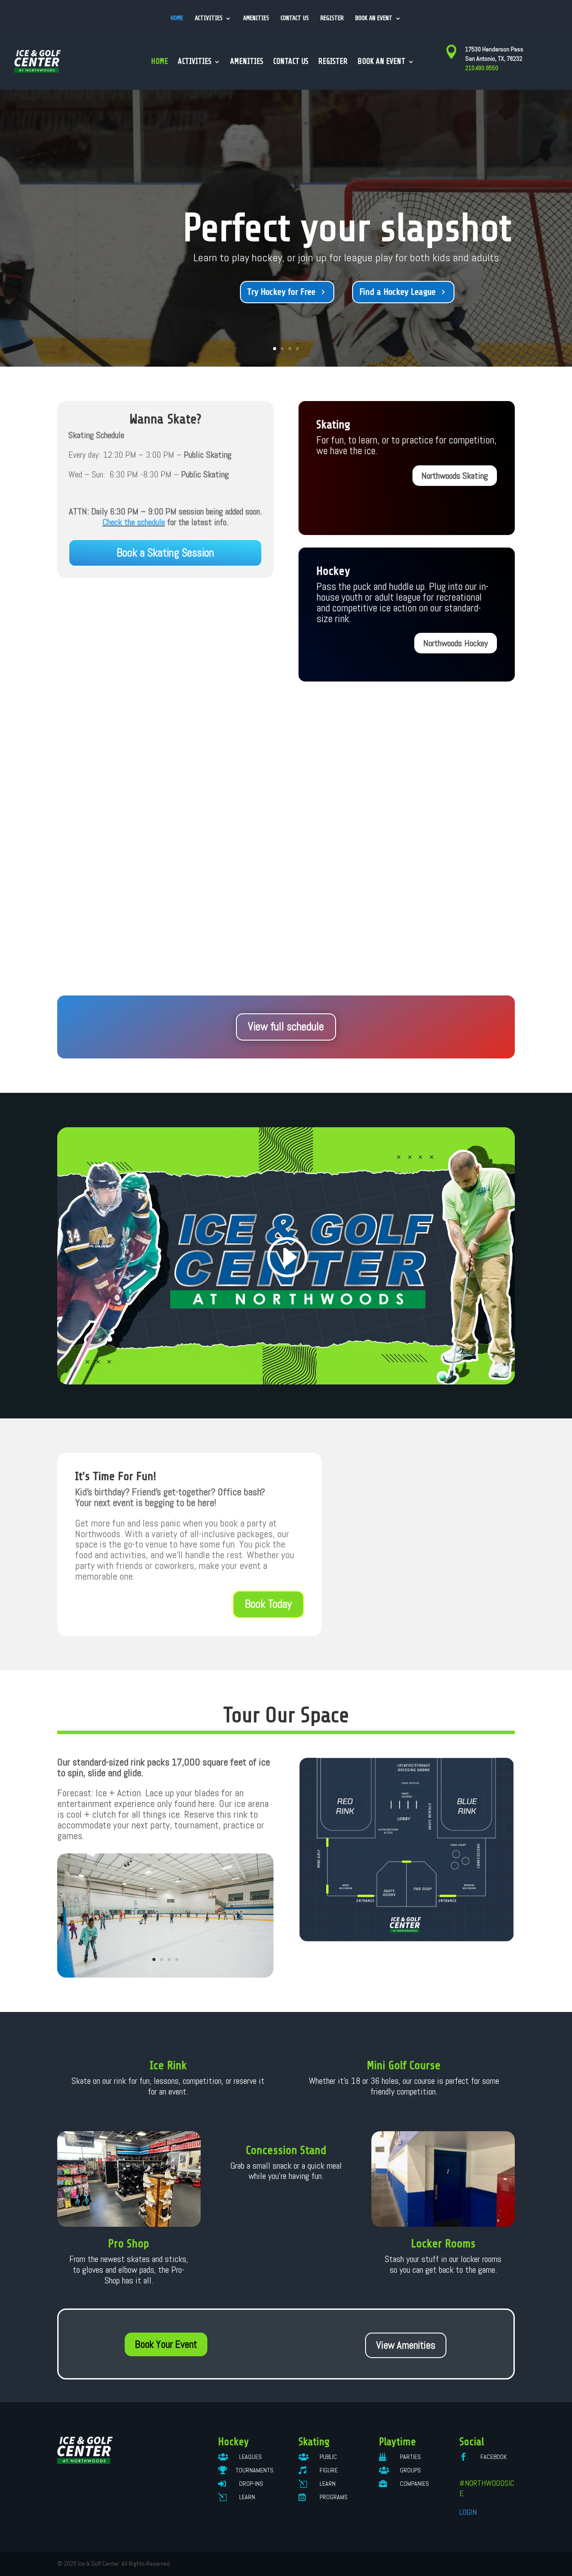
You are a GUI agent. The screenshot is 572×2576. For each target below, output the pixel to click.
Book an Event (374, 18)
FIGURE (329, 2470)
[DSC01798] (165, 1975)
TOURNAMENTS (254, 2470)
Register (332, 18)
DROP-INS (251, 2484)
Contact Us (295, 18)
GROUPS (410, 2470)
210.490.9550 (482, 68)
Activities (209, 18)
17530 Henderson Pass (494, 49)
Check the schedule (134, 522)
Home (177, 18)
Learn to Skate (400, 292)
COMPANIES (414, 2484)
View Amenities (406, 2345)
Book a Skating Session (165, 553)
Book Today (268, 1604)
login (468, 2512)
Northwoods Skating (455, 476)
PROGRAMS (334, 2497)
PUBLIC (328, 2457)
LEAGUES (250, 2457)
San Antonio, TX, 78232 (494, 59)
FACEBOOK (494, 2457)
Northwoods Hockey (456, 643)
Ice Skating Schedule (293, 292)
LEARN (247, 2497)
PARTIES (410, 2457)
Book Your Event (166, 2344)
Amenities (256, 18)
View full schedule (286, 1027)
